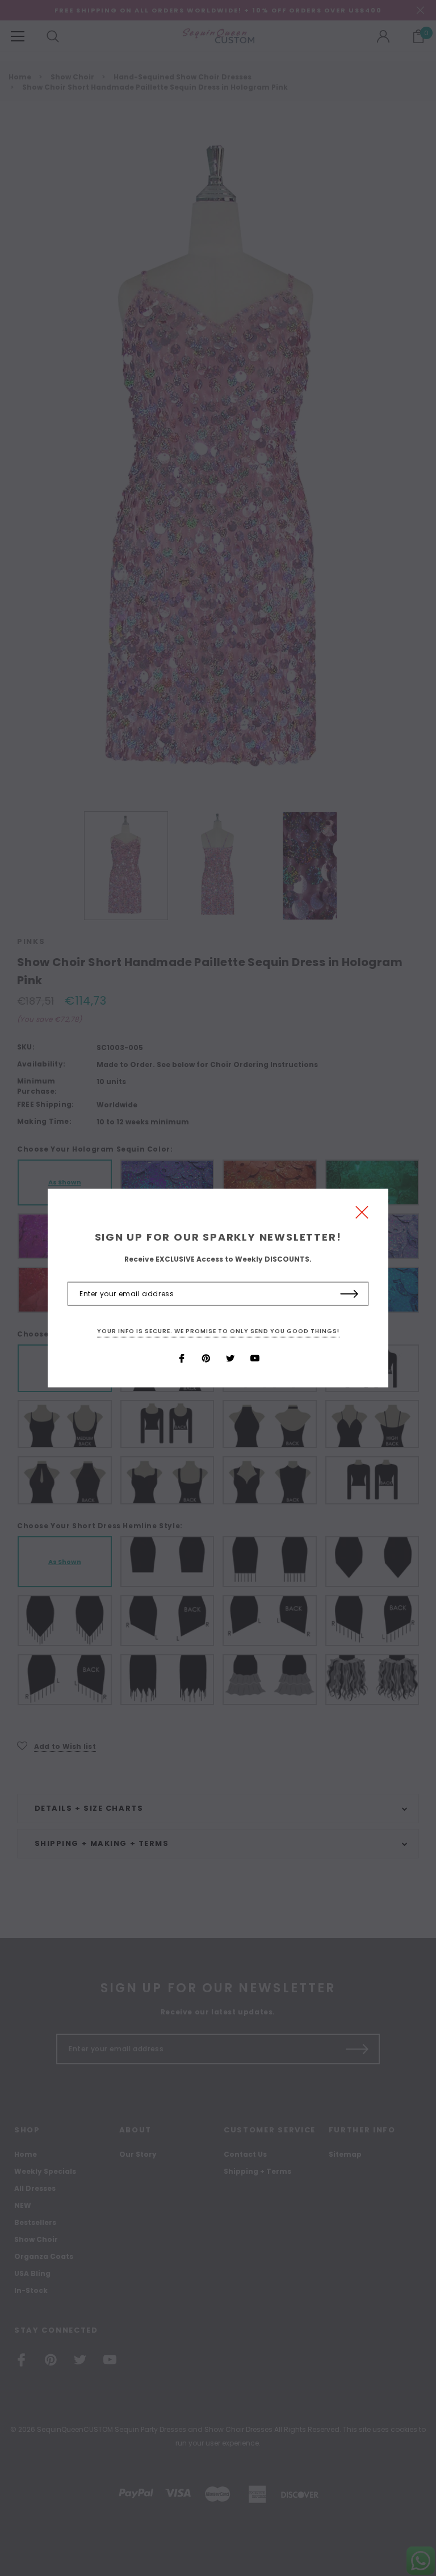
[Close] (362, 1215)
